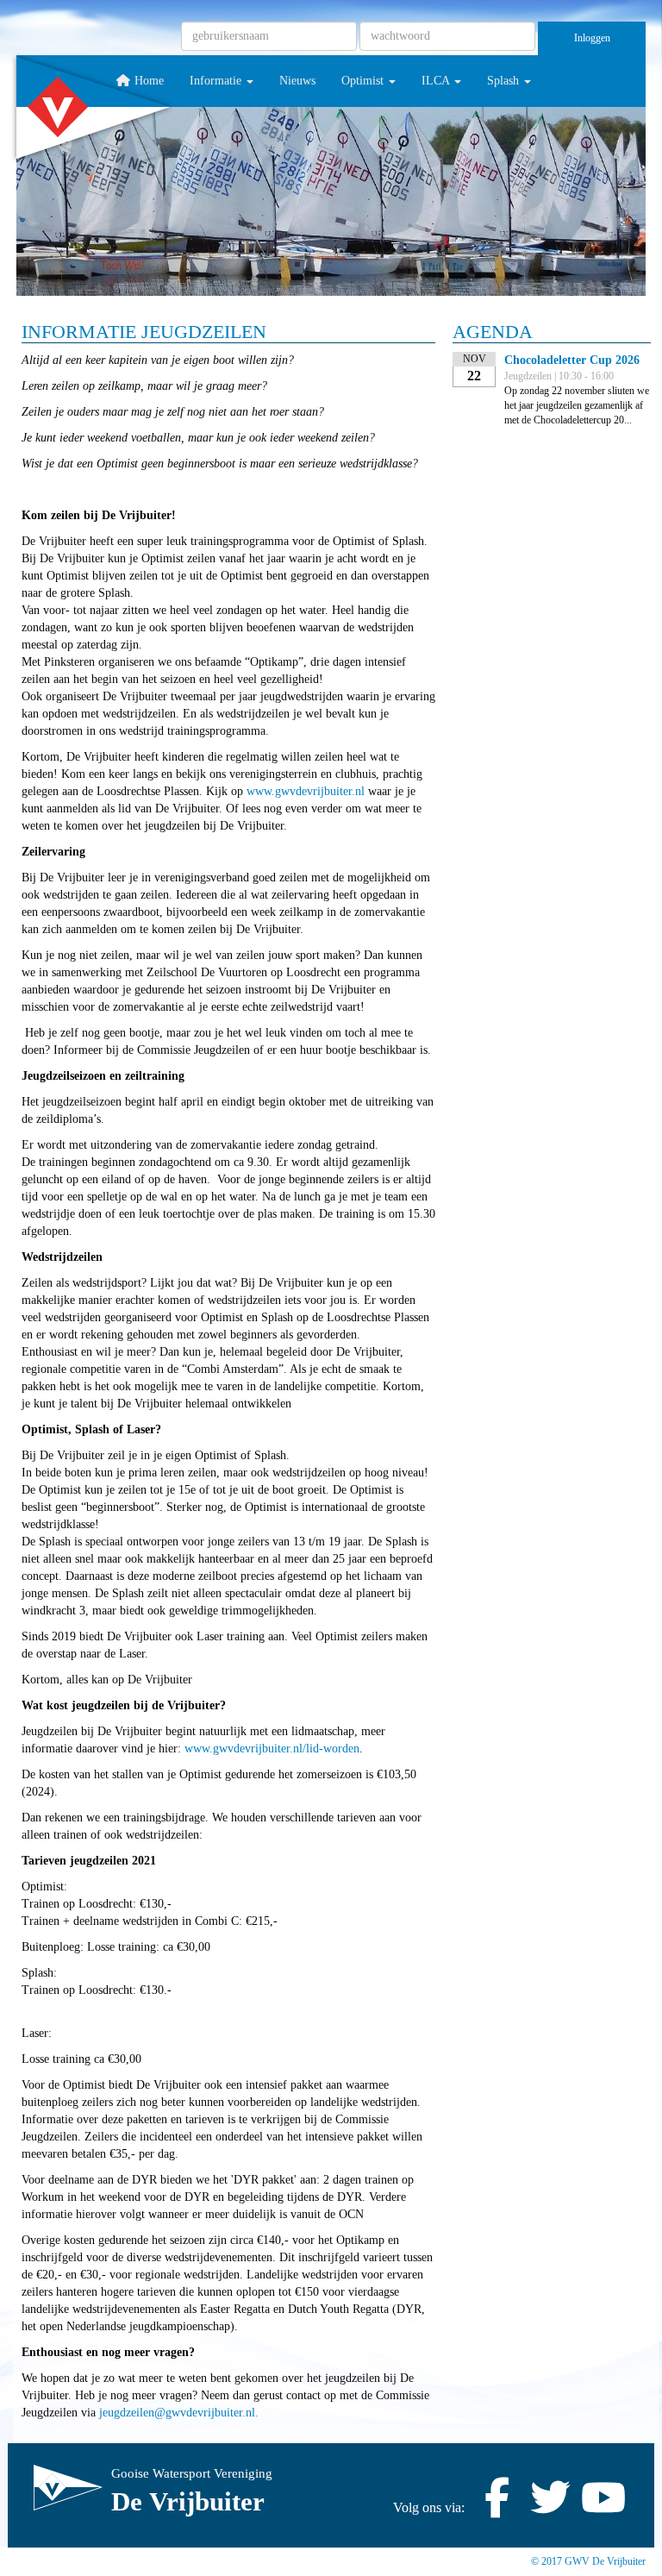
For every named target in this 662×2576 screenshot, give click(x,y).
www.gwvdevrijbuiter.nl (306, 791)
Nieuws (297, 81)
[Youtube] (603, 2507)
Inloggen (592, 38)
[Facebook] (496, 2507)
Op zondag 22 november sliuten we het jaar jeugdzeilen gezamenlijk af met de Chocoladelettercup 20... (577, 405)
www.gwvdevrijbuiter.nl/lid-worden (272, 1749)
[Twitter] (550, 2507)
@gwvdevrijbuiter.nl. (179, 2413)
